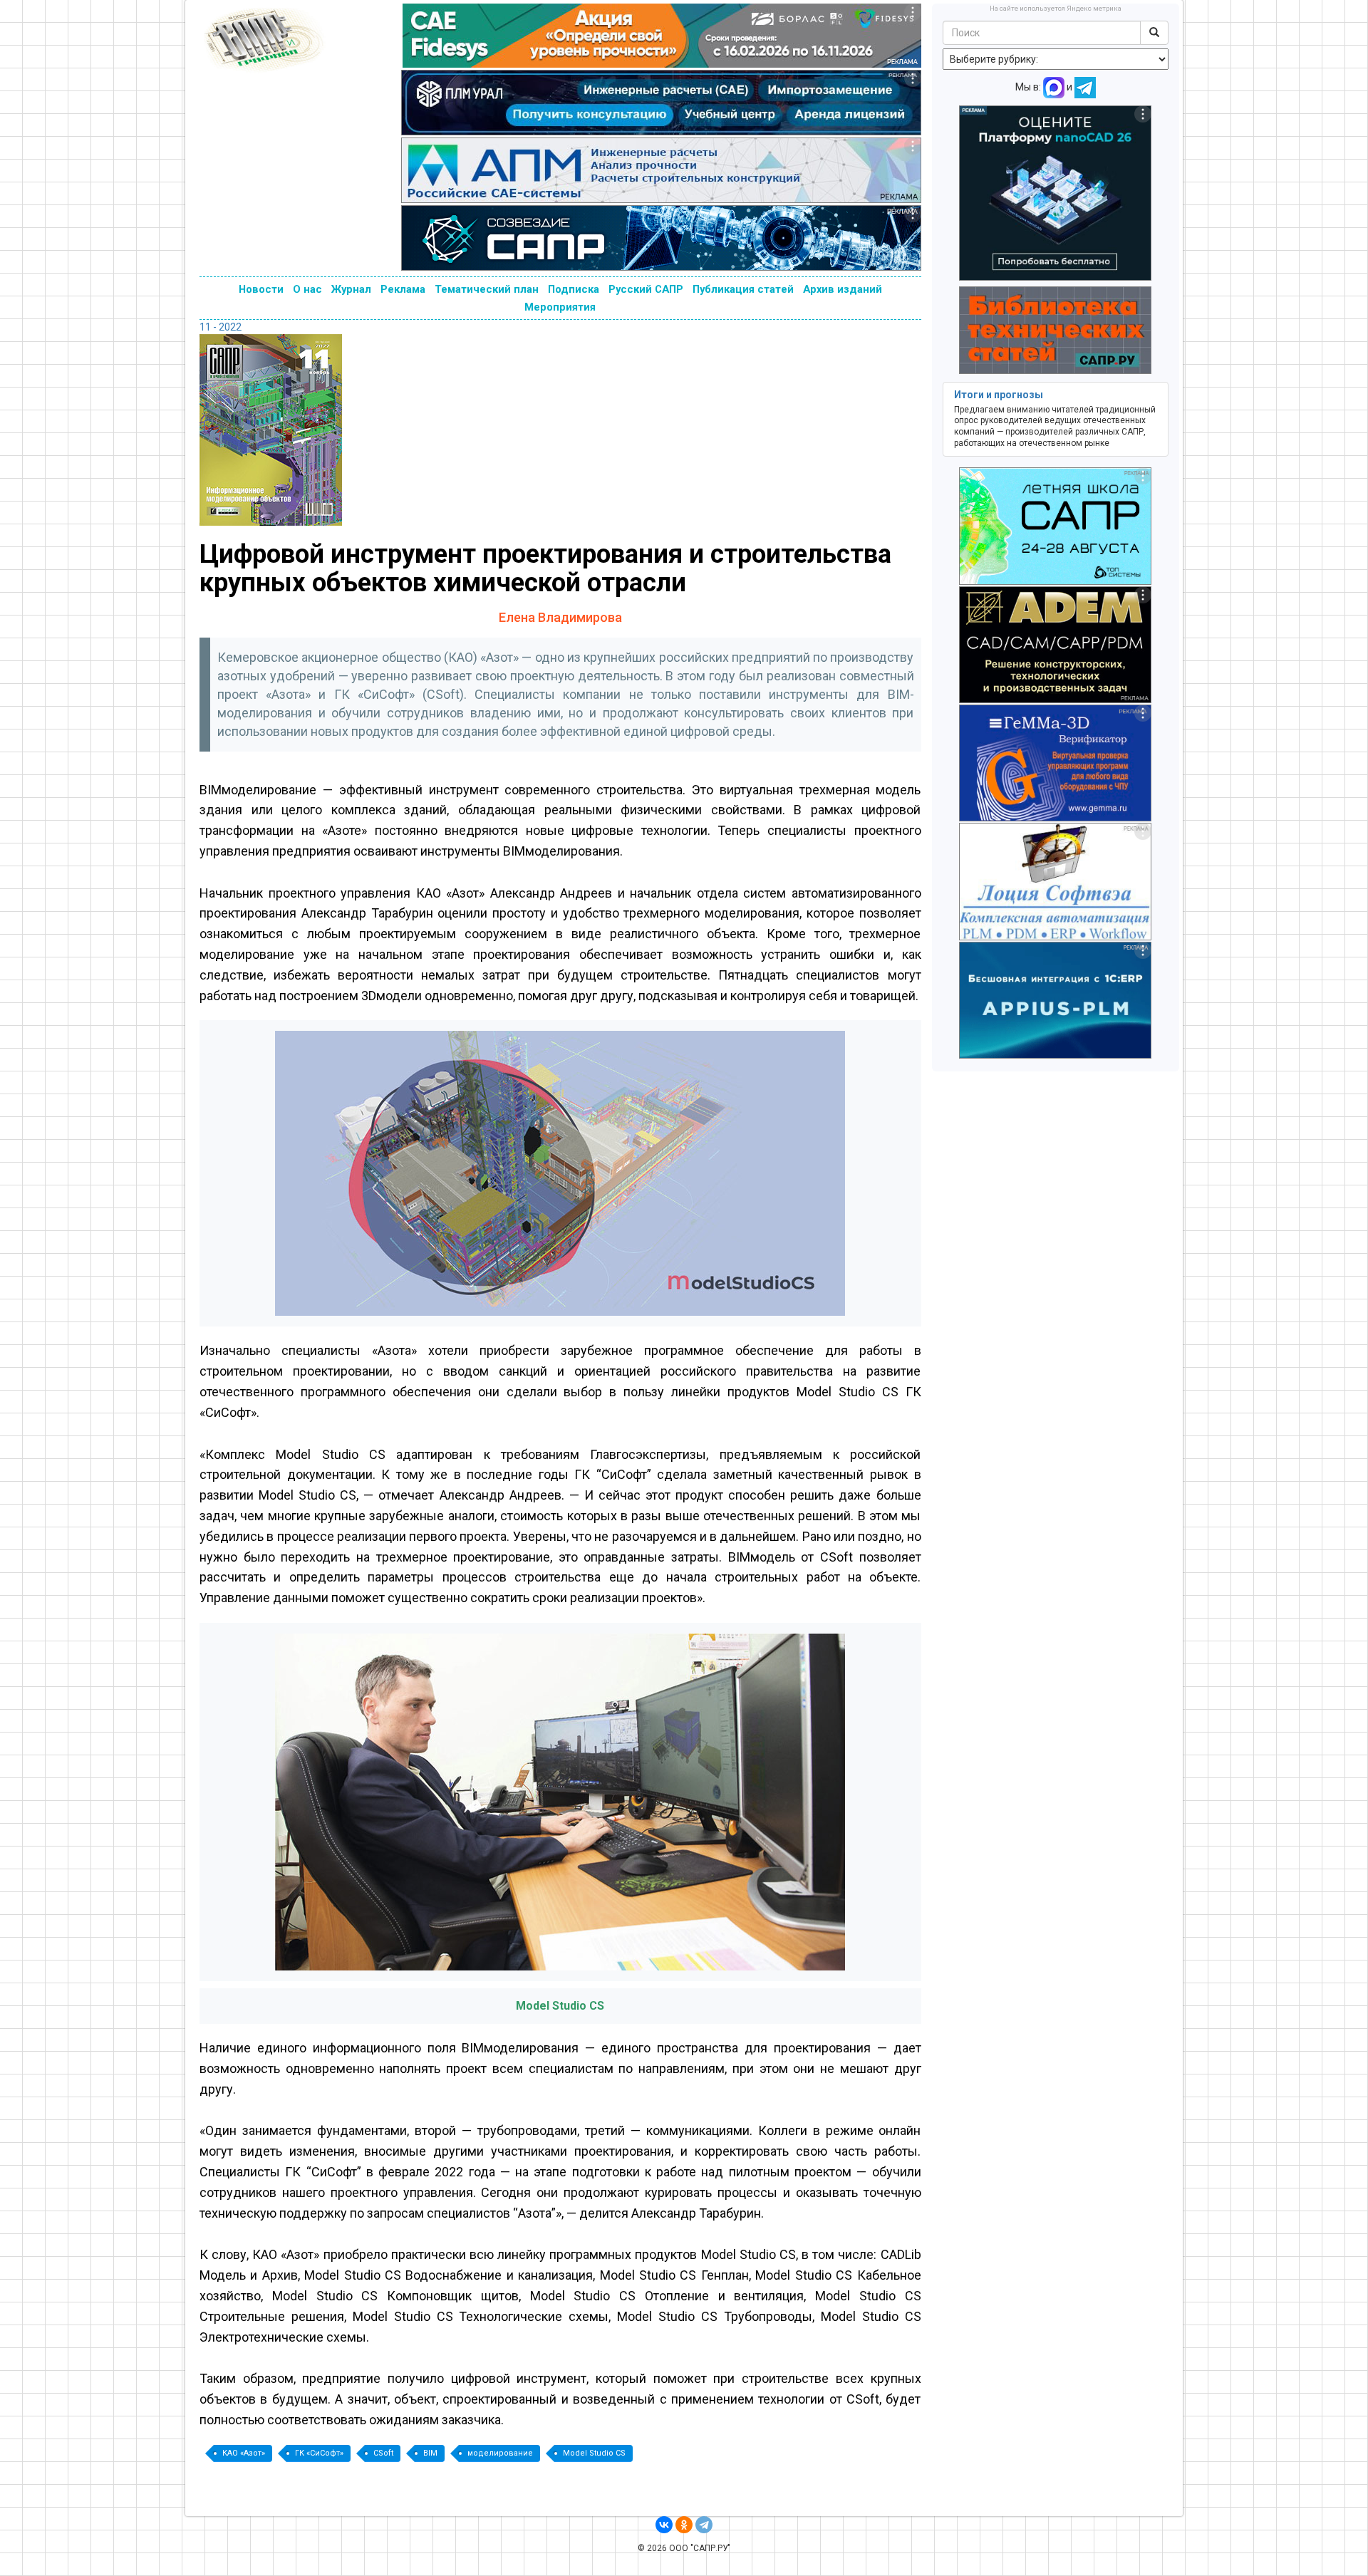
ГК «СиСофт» (319, 2453)
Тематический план (487, 289)
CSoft (383, 2453)
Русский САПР (646, 289)
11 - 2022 (221, 327)
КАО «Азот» (244, 2453)
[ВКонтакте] (664, 2525)
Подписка (574, 289)
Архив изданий (843, 289)
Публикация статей (743, 289)
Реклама (403, 289)
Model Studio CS (594, 2453)
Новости (261, 289)
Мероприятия (560, 307)
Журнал (351, 289)
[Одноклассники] (684, 2525)
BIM (430, 2453)
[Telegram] (704, 2525)
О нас (307, 289)
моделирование (500, 2453)
